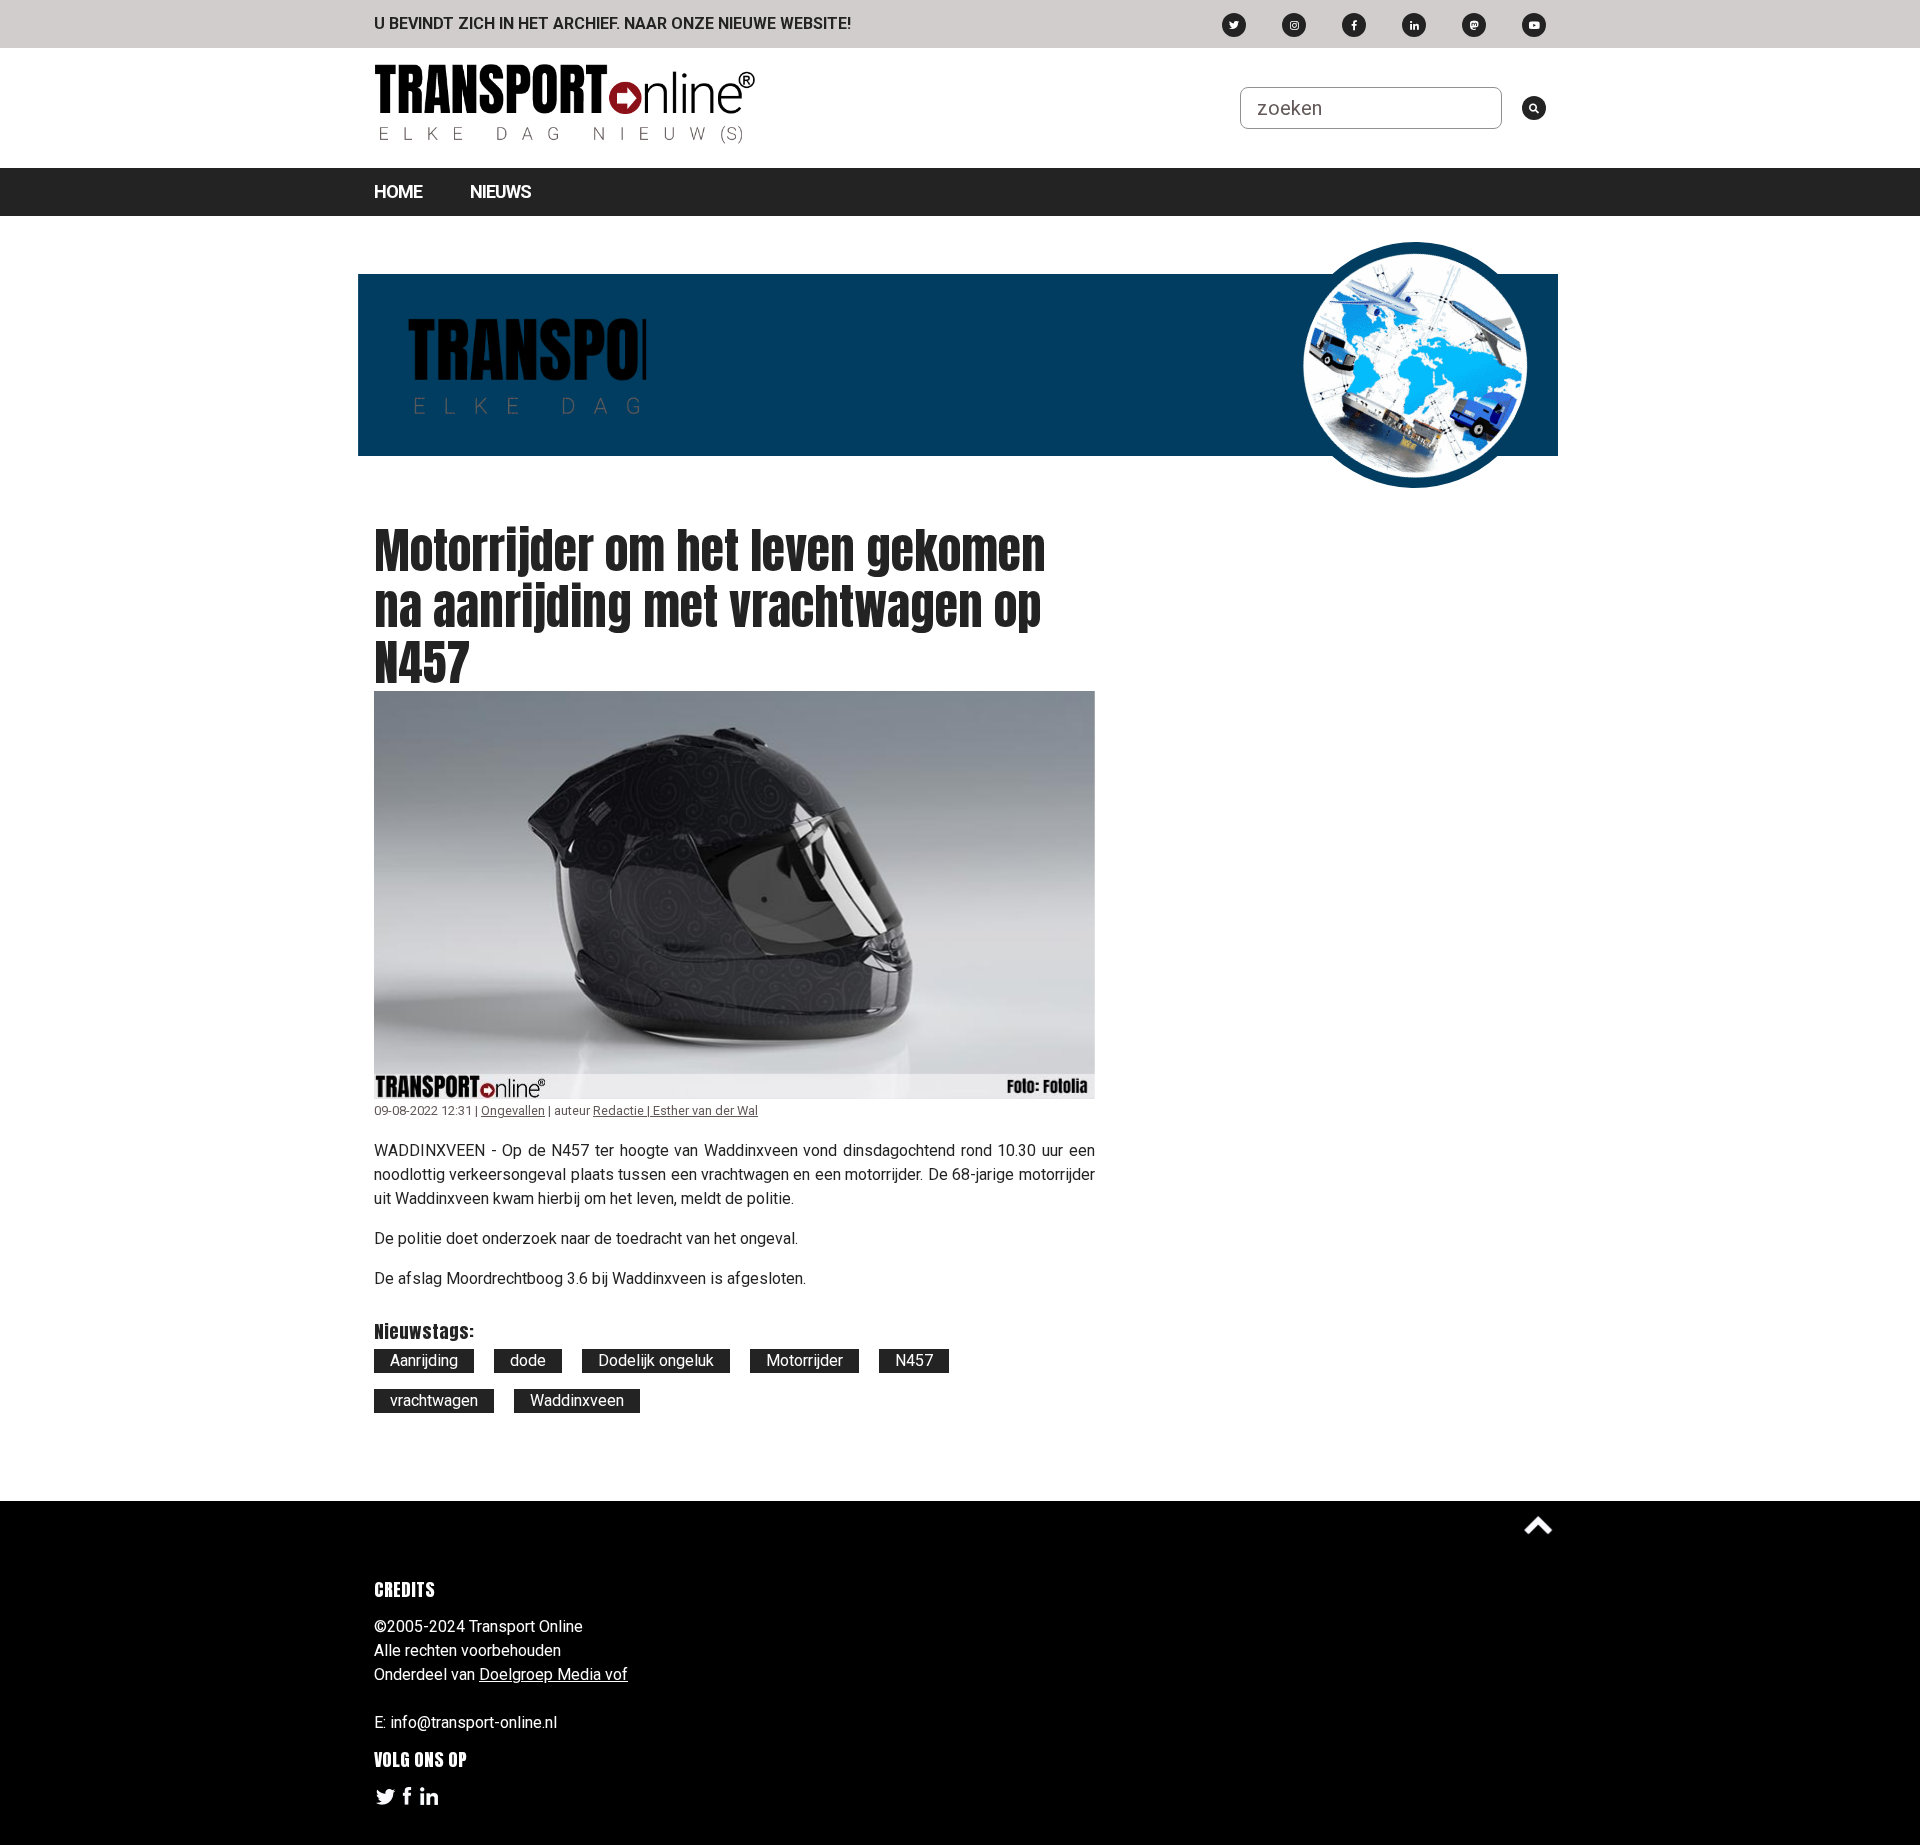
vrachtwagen (434, 1400)
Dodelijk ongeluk (656, 1360)
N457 (914, 1360)
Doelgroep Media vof (553, 1674)
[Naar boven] (1538, 1525)
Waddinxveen (577, 1400)
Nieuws (500, 191)
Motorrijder (804, 1360)
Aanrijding (424, 1360)
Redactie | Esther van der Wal (675, 1110)
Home (398, 191)
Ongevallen (513, 1110)
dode (528, 1360)
